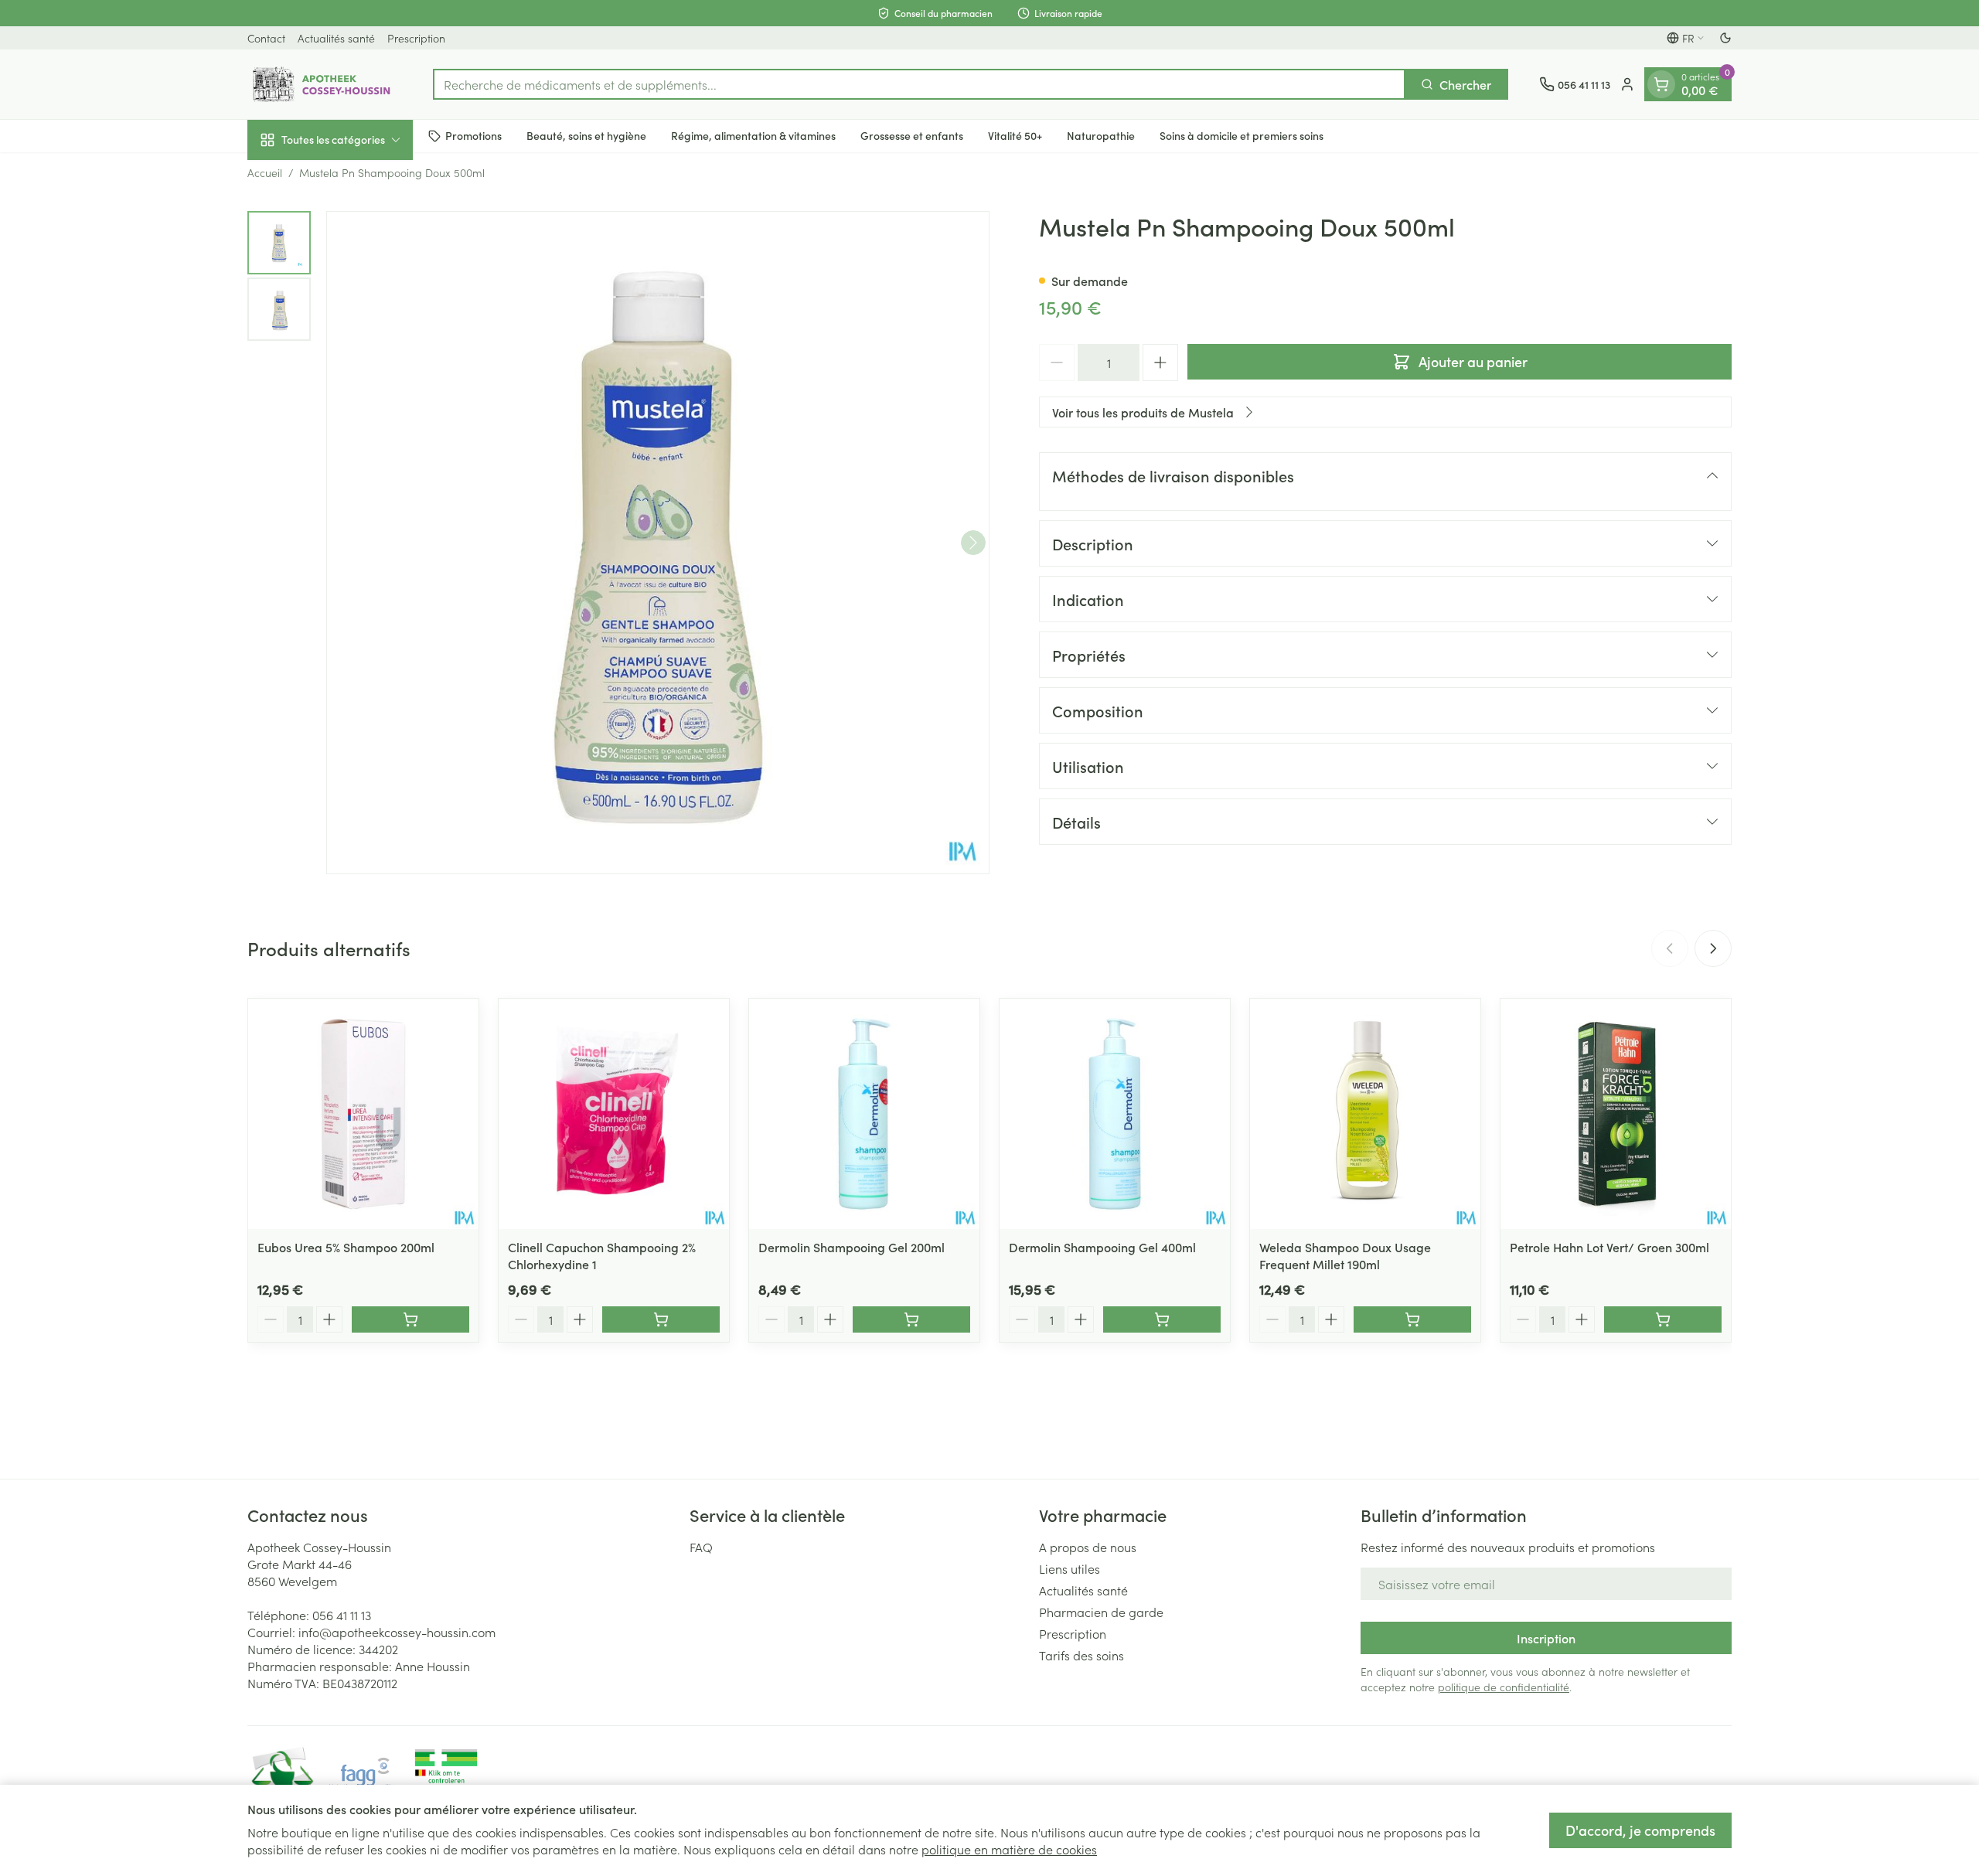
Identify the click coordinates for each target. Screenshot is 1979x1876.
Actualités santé (336, 38)
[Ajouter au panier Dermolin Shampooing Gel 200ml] (911, 1319)
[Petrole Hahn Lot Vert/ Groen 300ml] (1616, 1114)
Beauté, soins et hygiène (586, 135)
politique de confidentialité (1504, 1687)
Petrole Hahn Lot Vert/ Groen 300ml (1609, 1247)
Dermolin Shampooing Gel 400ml (1102, 1247)
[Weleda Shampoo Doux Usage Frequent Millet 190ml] (1365, 1114)
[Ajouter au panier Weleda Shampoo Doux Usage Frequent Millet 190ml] (1412, 1319)
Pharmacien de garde (1101, 1612)
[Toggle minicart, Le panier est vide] (1661, 84)
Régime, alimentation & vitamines (753, 135)
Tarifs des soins (1081, 1655)
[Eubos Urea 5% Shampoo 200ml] (363, 1114)
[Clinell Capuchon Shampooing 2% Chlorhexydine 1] (614, 1114)
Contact (266, 38)
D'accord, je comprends (1640, 1830)
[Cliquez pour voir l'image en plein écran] (658, 543)
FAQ (701, 1547)
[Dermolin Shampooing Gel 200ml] (864, 1114)
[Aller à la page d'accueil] (325, 84)
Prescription (416, 38)
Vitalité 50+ (1015, 135)
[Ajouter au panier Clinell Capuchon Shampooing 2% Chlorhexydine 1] (661, 1319)
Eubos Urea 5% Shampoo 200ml (346, 1247)
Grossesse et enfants (912, 135)
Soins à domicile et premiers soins (1242, 135)
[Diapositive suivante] (1713, 948)
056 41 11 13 (342, 1615)
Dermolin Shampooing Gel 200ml (852, 1247)
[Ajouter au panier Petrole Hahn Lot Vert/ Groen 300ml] (1663, 1319)
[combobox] (919, 84)
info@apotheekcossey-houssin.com (397, 1632)
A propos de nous (1088, 1547)
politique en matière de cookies (1009, 1849)
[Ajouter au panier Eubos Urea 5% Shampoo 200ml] (410, 1319)
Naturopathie (1101, 135)
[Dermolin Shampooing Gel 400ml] (1115, 1114)
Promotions (473, 135)
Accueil (265, 172)
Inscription (1546, 1638)
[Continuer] (973, 543)
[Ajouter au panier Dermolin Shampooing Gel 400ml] (1162, 1319)
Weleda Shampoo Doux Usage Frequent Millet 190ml (1345, 1255)
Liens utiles (1070, 1568)
